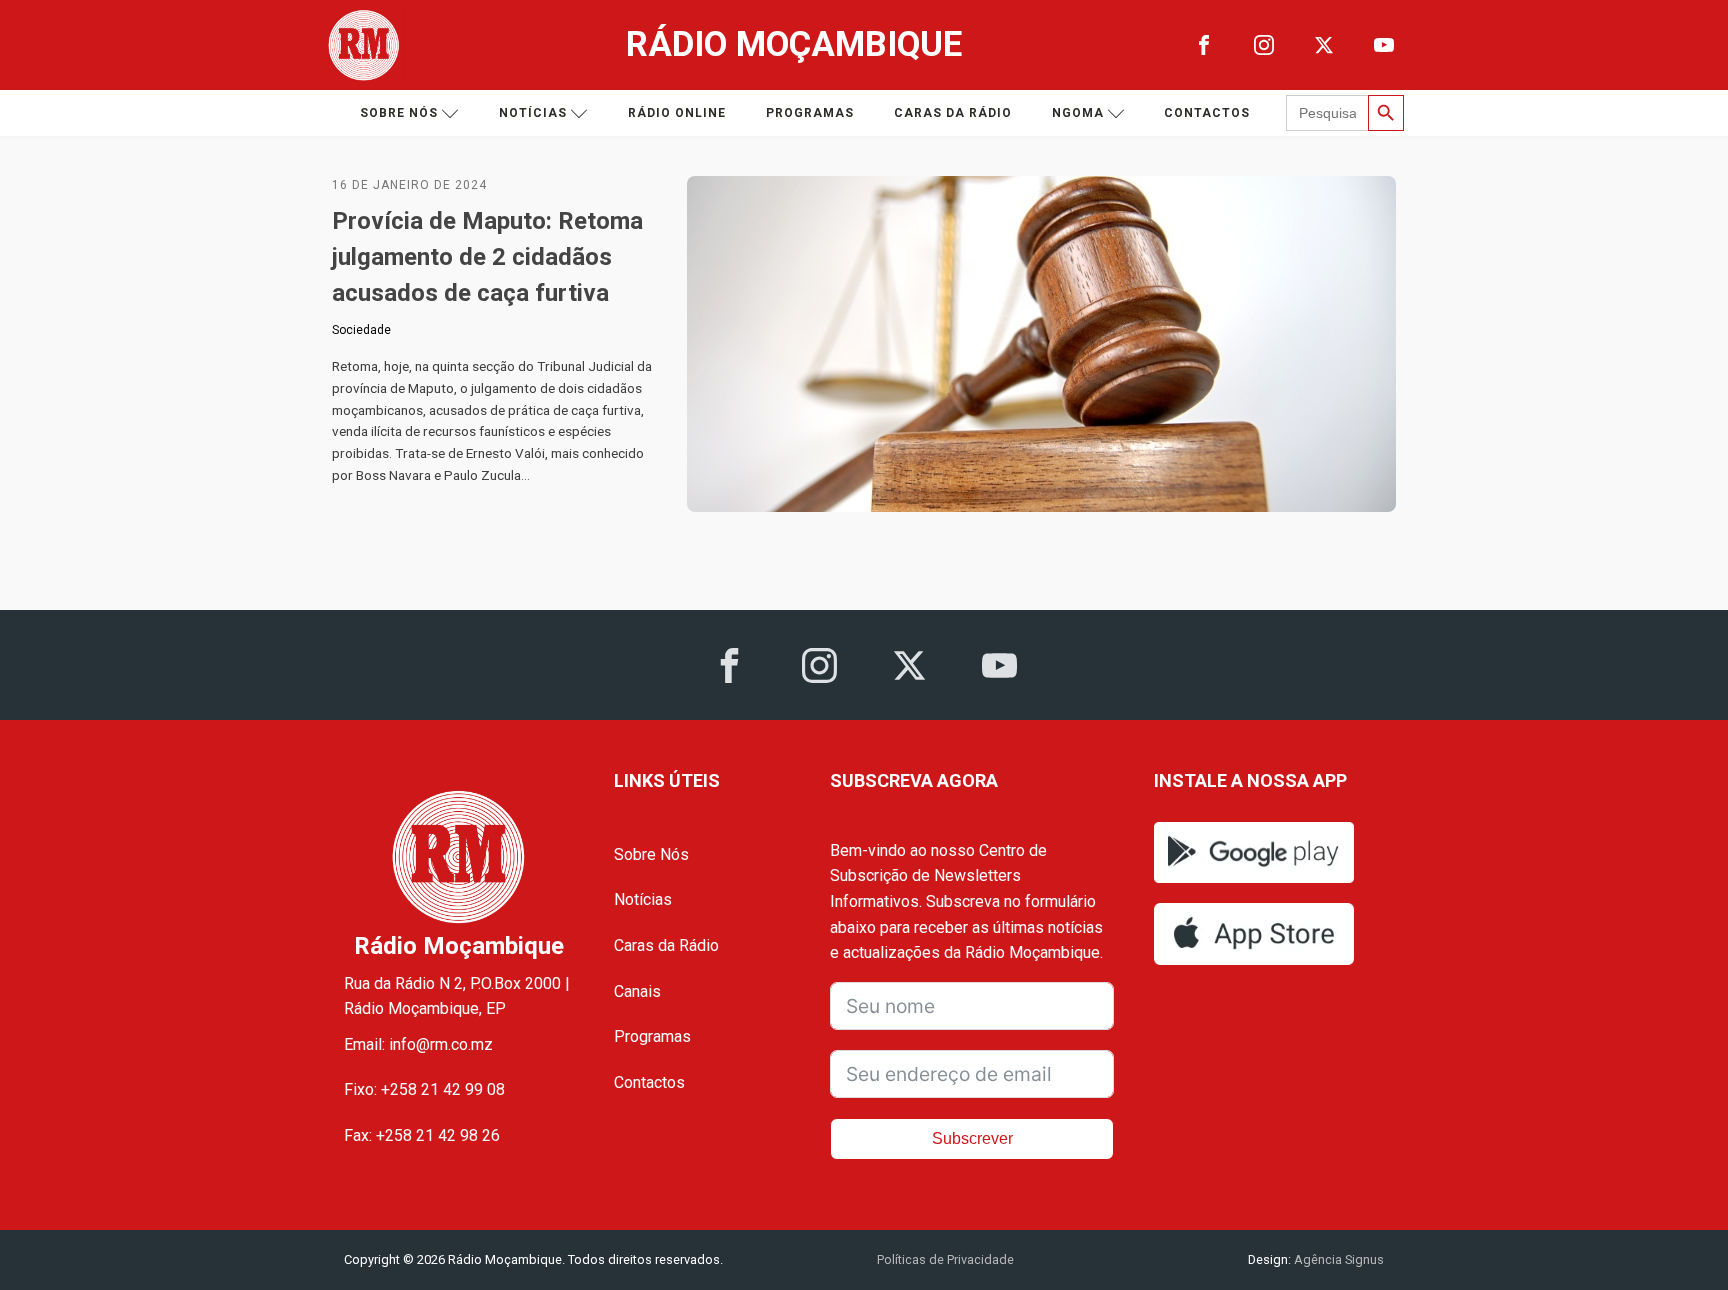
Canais (637, 991)
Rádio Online (677, 113)
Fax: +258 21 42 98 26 (422, 1135)
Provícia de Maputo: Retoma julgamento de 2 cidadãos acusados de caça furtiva (487, 257)
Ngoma (1078, 113)
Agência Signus (1337, 1259)
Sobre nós (399, 113)
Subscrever (972, 1138)
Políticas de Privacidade (945, 1259)
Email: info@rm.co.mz (418, 1044)
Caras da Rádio (953, 113)
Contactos (1207, 113)
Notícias (533, 113)
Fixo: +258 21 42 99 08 (424, 1089)
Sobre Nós (651, 854)
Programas (810, 113)
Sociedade (361, 330)
